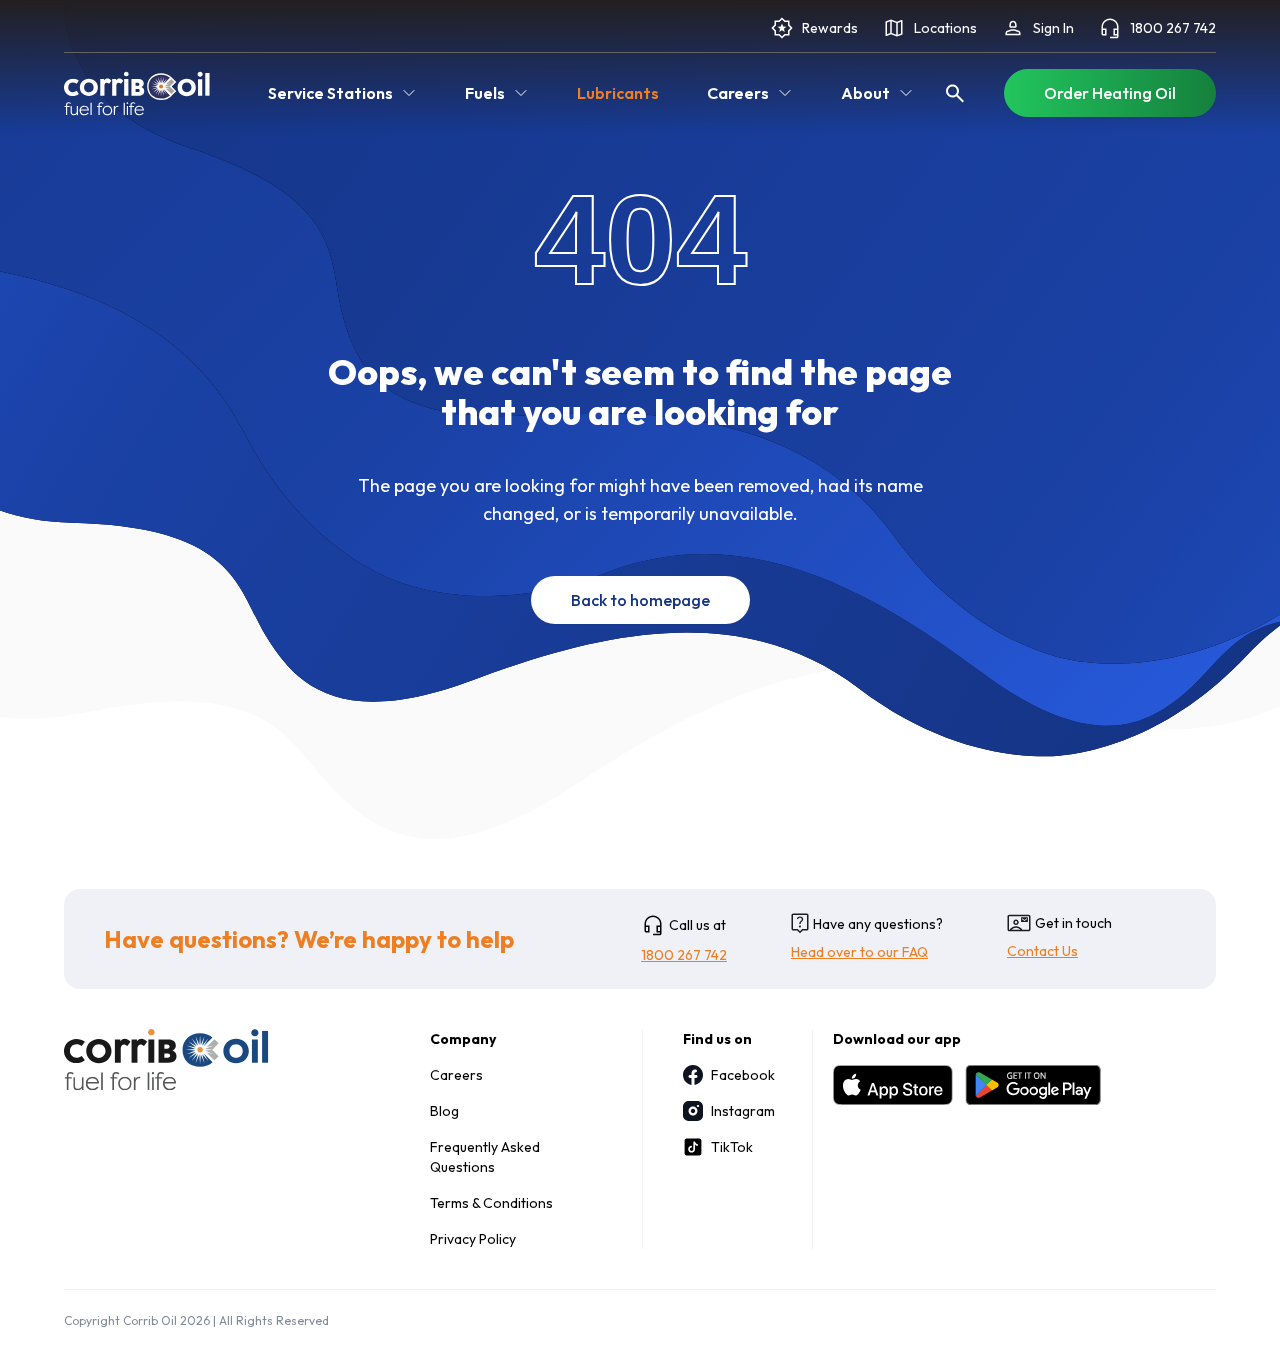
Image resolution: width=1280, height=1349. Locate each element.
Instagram (741, 1111)
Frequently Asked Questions (485, 1157)
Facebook (741, 1075)
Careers (456, 1075)
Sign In (1053, 28)
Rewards (830, 28)
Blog (444, 1111)
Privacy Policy (473, 1239)
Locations (945, 28)
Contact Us (1042, 951)
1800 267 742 (1173, 28)
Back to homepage (640, 600)
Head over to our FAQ (859, 952)
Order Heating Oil (1110, 93)
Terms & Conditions (491, 1203)
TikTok (732, 1147)
